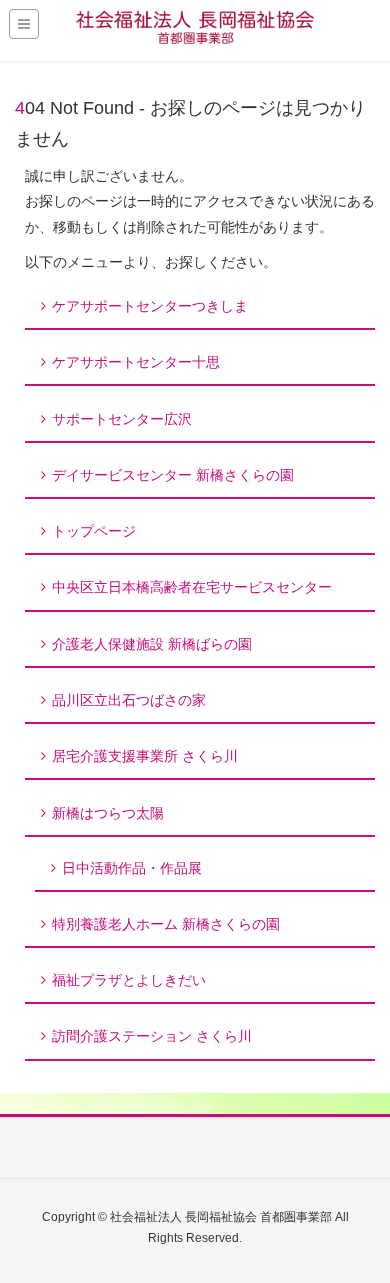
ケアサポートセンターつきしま (150, 306)
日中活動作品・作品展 (132, 868)
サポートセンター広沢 (122, 419)
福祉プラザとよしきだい (129, 980)
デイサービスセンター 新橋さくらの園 (173, 475)
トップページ (94, 531)
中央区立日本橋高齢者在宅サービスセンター (192, 587)
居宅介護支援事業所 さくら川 (145, 756)
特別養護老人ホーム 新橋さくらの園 (166, 924)
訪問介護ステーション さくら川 (152, 1036)
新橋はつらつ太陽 (108, 813)
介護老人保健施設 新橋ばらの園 (152, 644)
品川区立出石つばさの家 (129, 700)
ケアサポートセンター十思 (136, 362)
